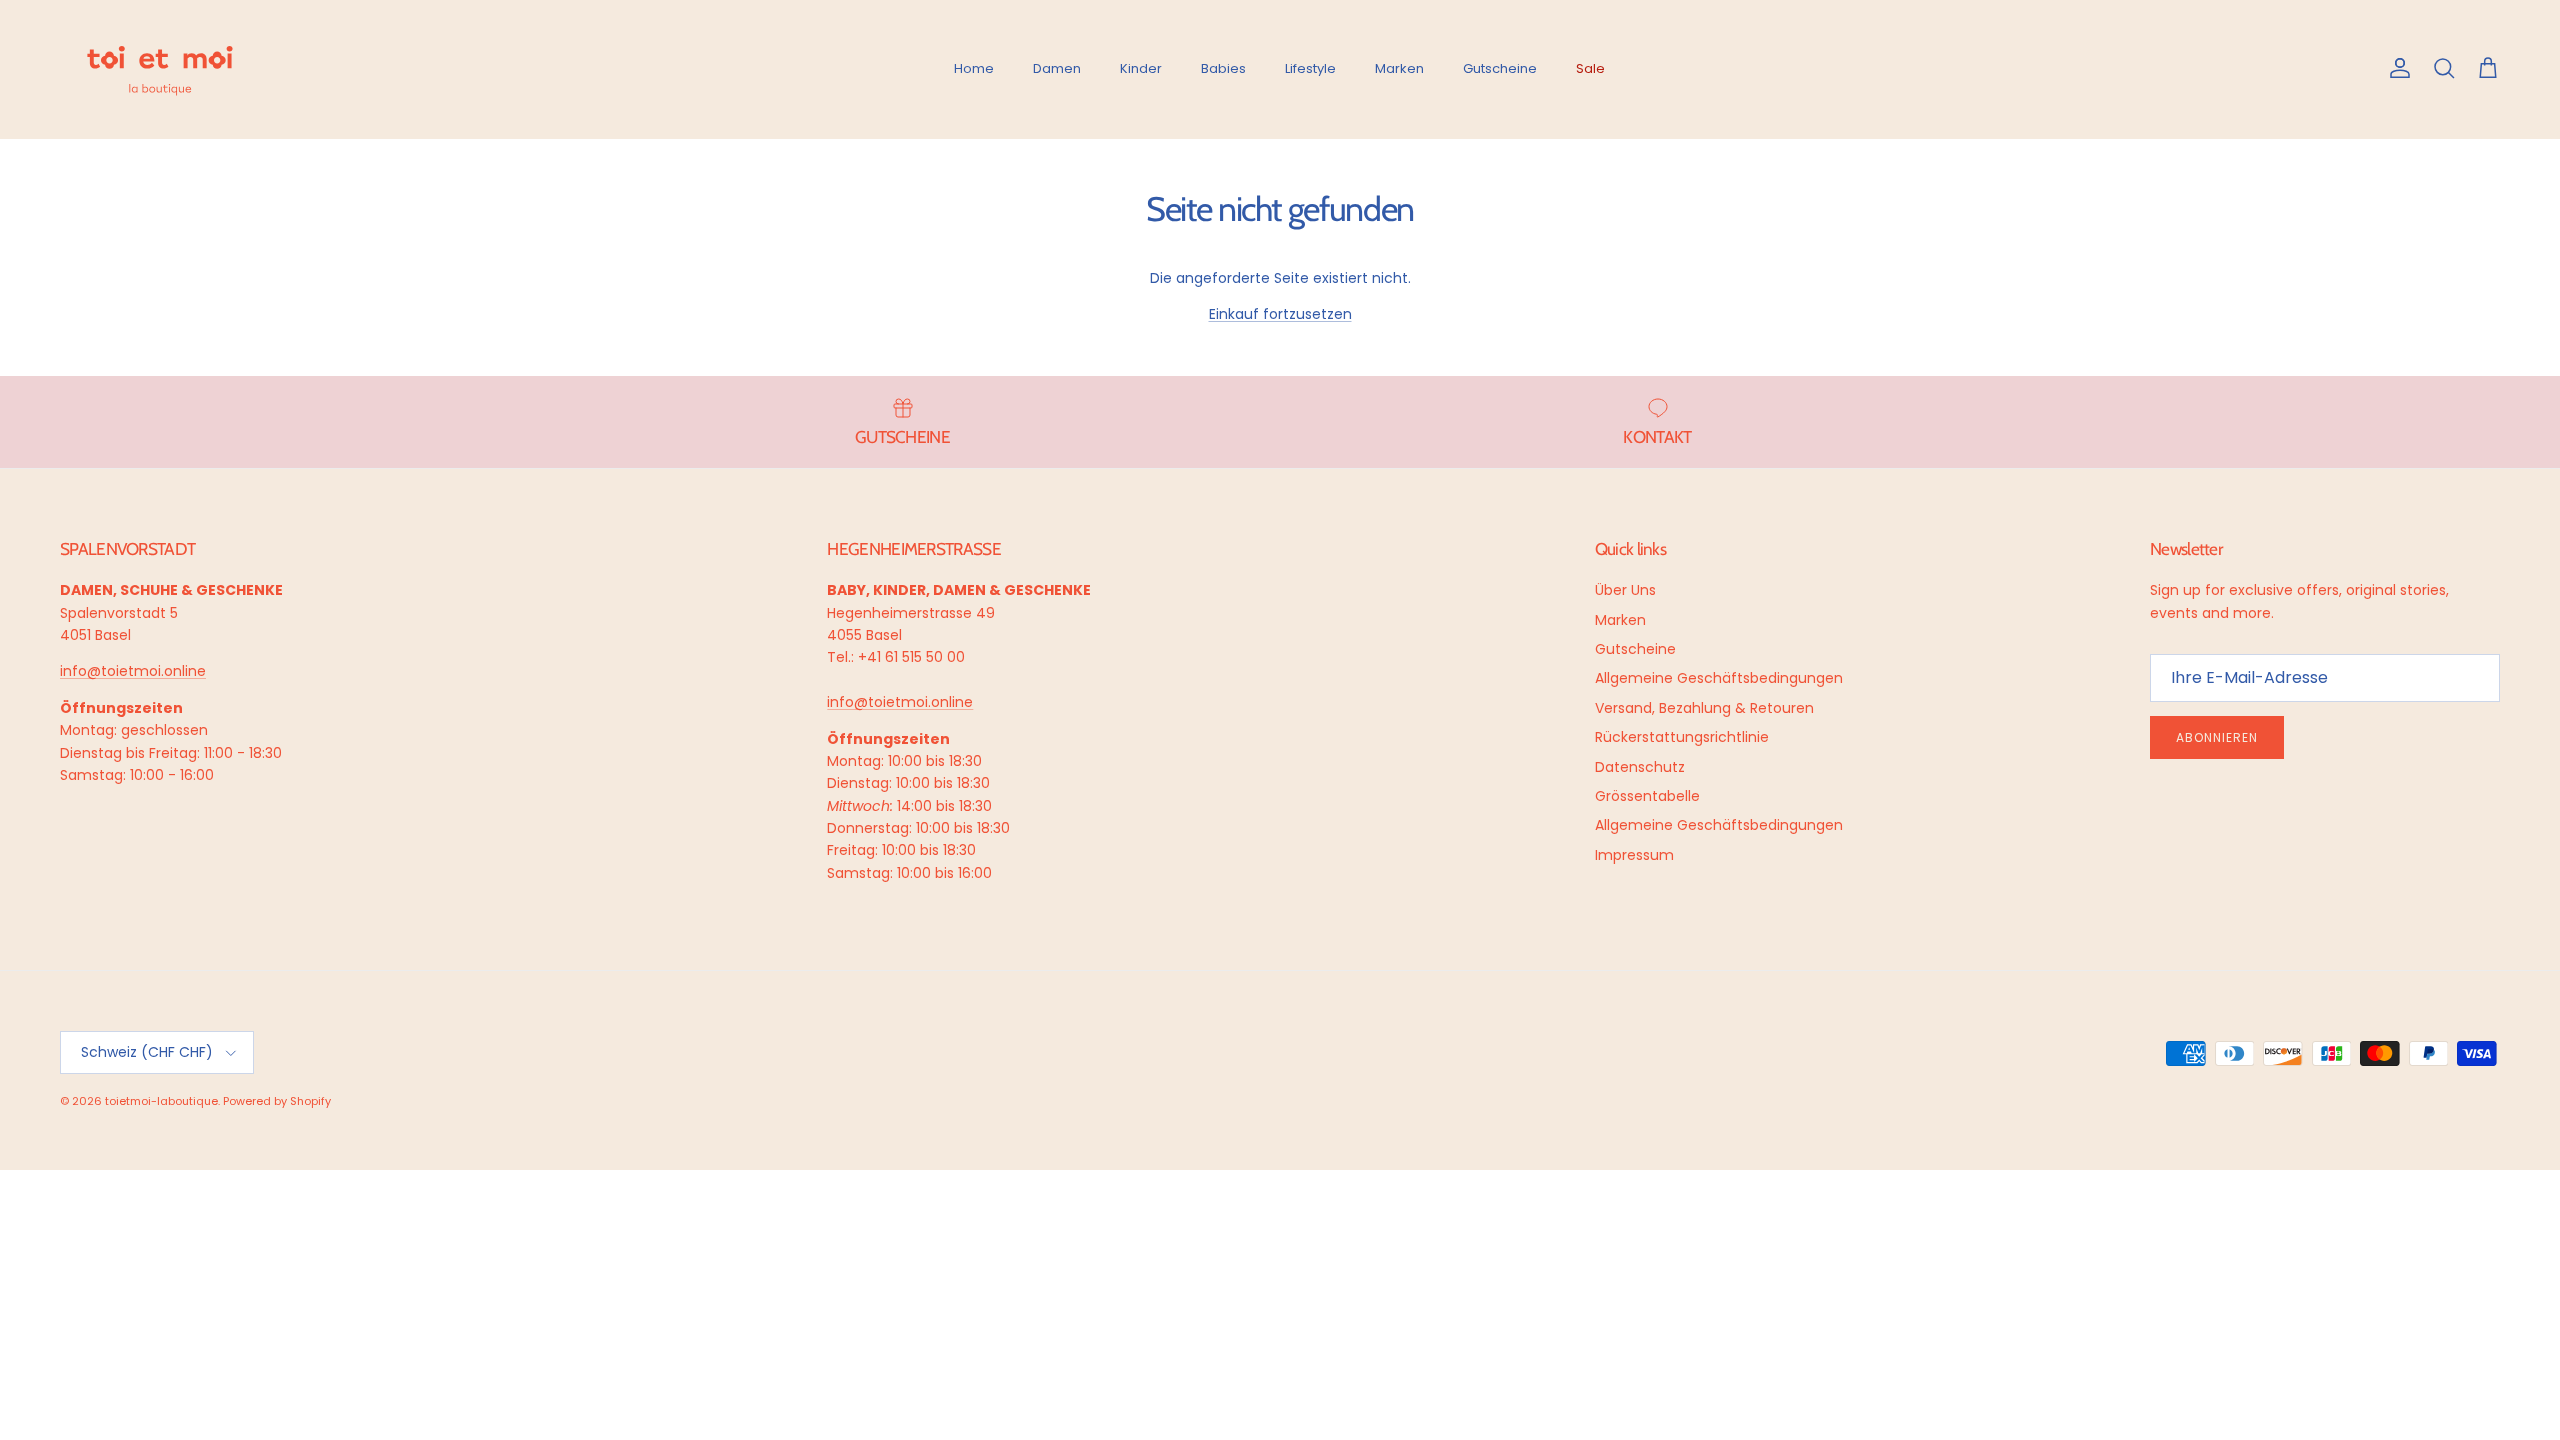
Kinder (1141, 68)
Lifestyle (1310, 68)
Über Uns (1625, 590)
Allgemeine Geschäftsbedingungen (1719, 678)
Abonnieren (2217, 737)
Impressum (1634, 855)
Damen (1057, 68)
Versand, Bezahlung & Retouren (1704, 708)
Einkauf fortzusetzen (1280, 314)
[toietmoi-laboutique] (160, 69)
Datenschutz (1640, 767)
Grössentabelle (1647, 796)
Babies (1223, 68)
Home (974, 68)
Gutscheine (1500, 68)
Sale (1590, 68)
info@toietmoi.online (133, 671)
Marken (1399, 68)
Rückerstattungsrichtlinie (1682, 737)
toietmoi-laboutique (161, 1101)
